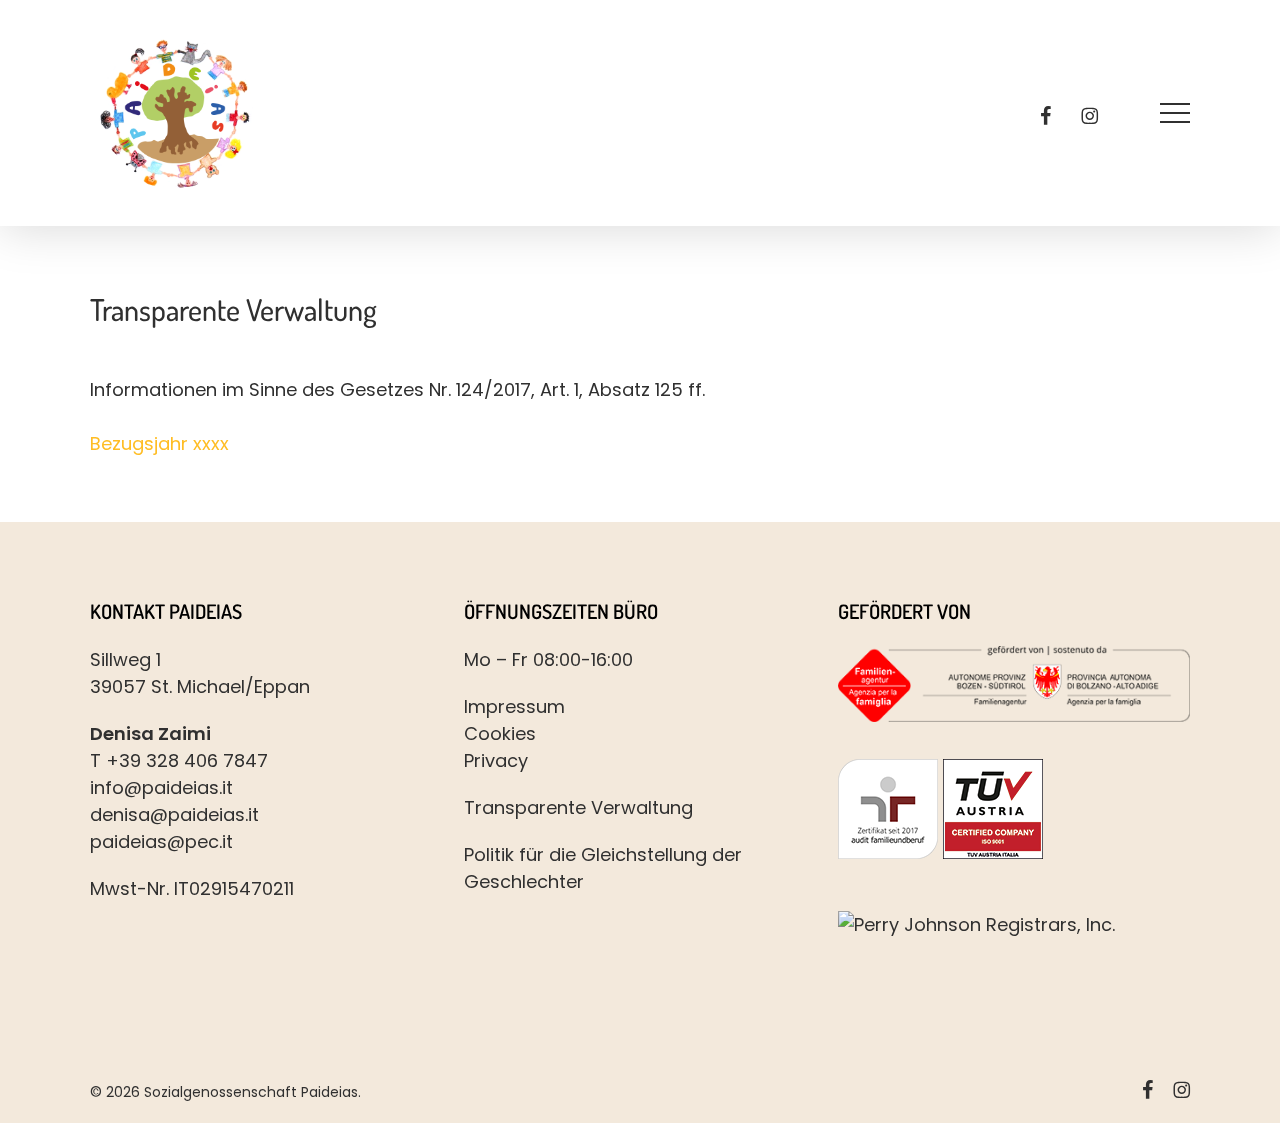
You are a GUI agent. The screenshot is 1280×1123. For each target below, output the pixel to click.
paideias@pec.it (161, 841)
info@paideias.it (161, 787)
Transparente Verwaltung (578, 807)
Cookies (500, 733)
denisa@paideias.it (174, 814)
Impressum (514, 706)
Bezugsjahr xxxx (159, 443)
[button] (1175, 113)
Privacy (496, 760)
